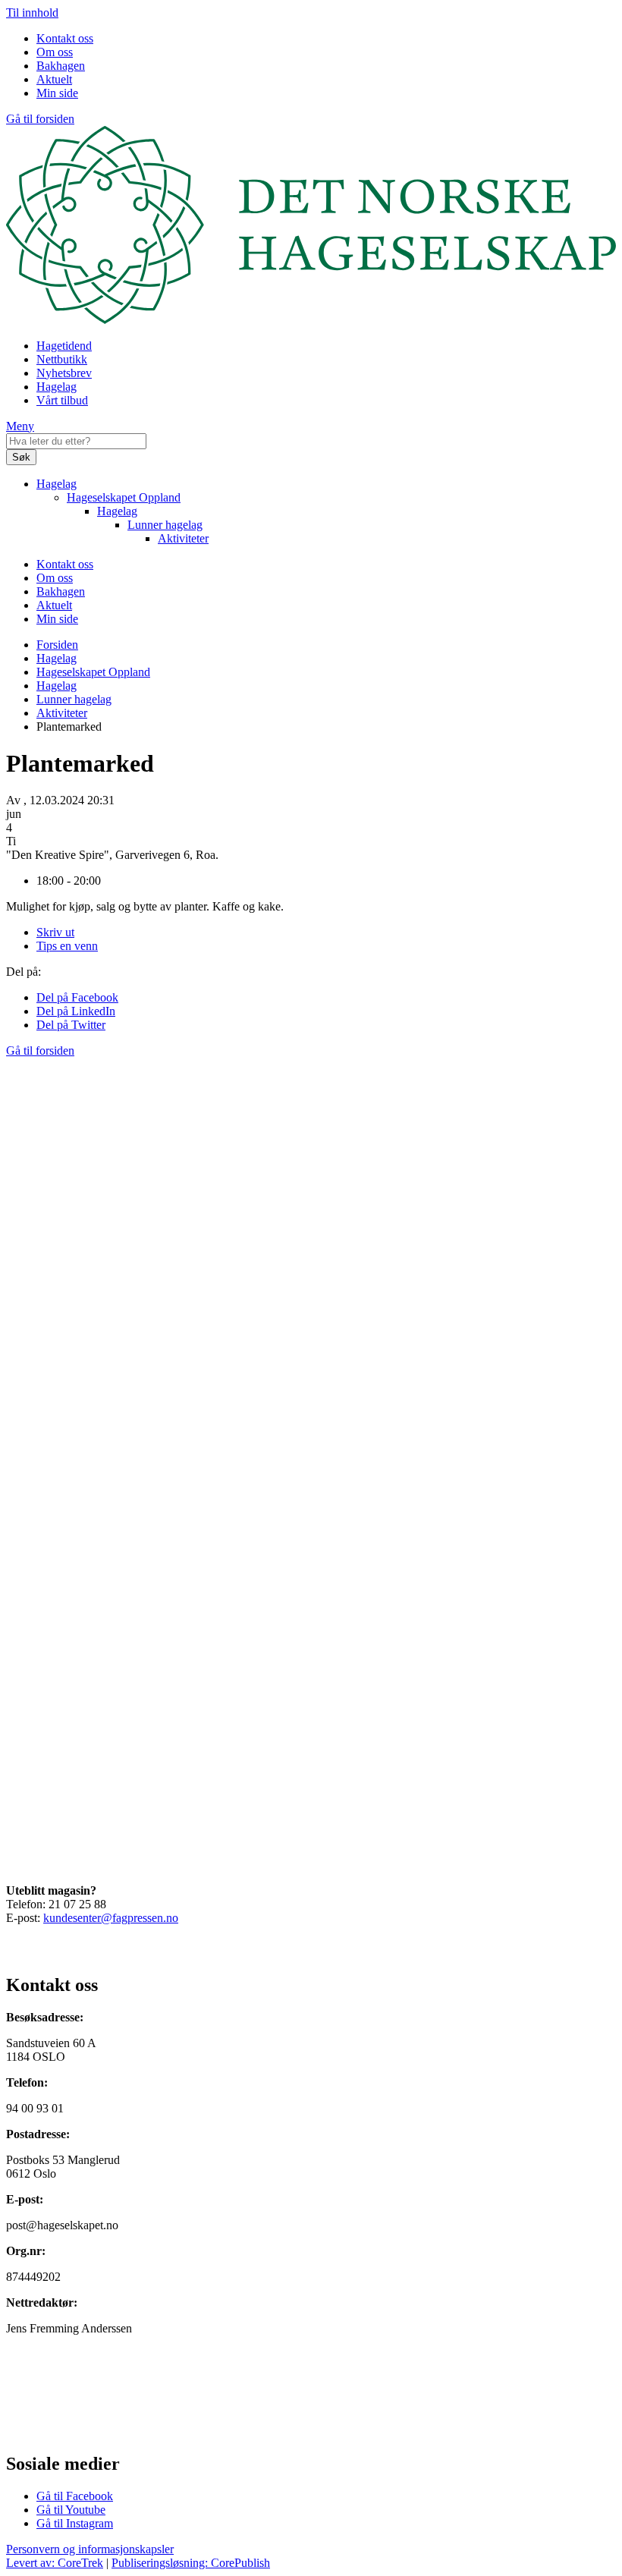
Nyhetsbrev (64, 373)
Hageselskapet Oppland (124, 497)
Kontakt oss (65, 38)
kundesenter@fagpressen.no (111, 1918)
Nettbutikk (62, 359)
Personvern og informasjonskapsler (90, 2549)
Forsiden (57, 645)
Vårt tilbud (62, 400)
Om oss (55, 52)
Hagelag (57, 387)
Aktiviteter (183, 538)
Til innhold (32, 13)
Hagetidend (64, 346)
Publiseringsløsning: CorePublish (191, 2563)
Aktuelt (54, 79)
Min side (57, 93)
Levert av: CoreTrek (55, 2563)
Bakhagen (61, 66)
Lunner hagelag (165, 525)
